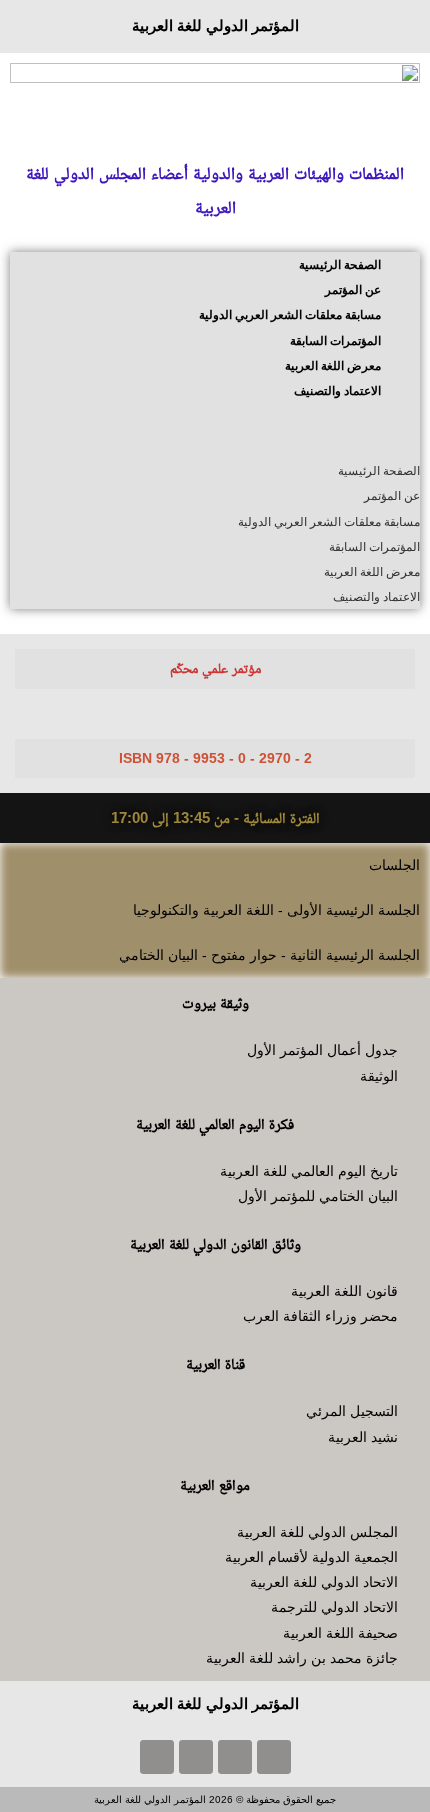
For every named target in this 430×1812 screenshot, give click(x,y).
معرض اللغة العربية (333, 366)
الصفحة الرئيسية (340, 265)
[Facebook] (274, 1757)
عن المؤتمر (353, 290)
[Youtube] (196, 1757)
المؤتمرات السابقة (335, 341)
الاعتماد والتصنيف (337, 391)
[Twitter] (235, 1757)
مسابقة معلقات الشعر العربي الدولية (290, 315)
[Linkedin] (157, 1757)
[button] (215, 430)
